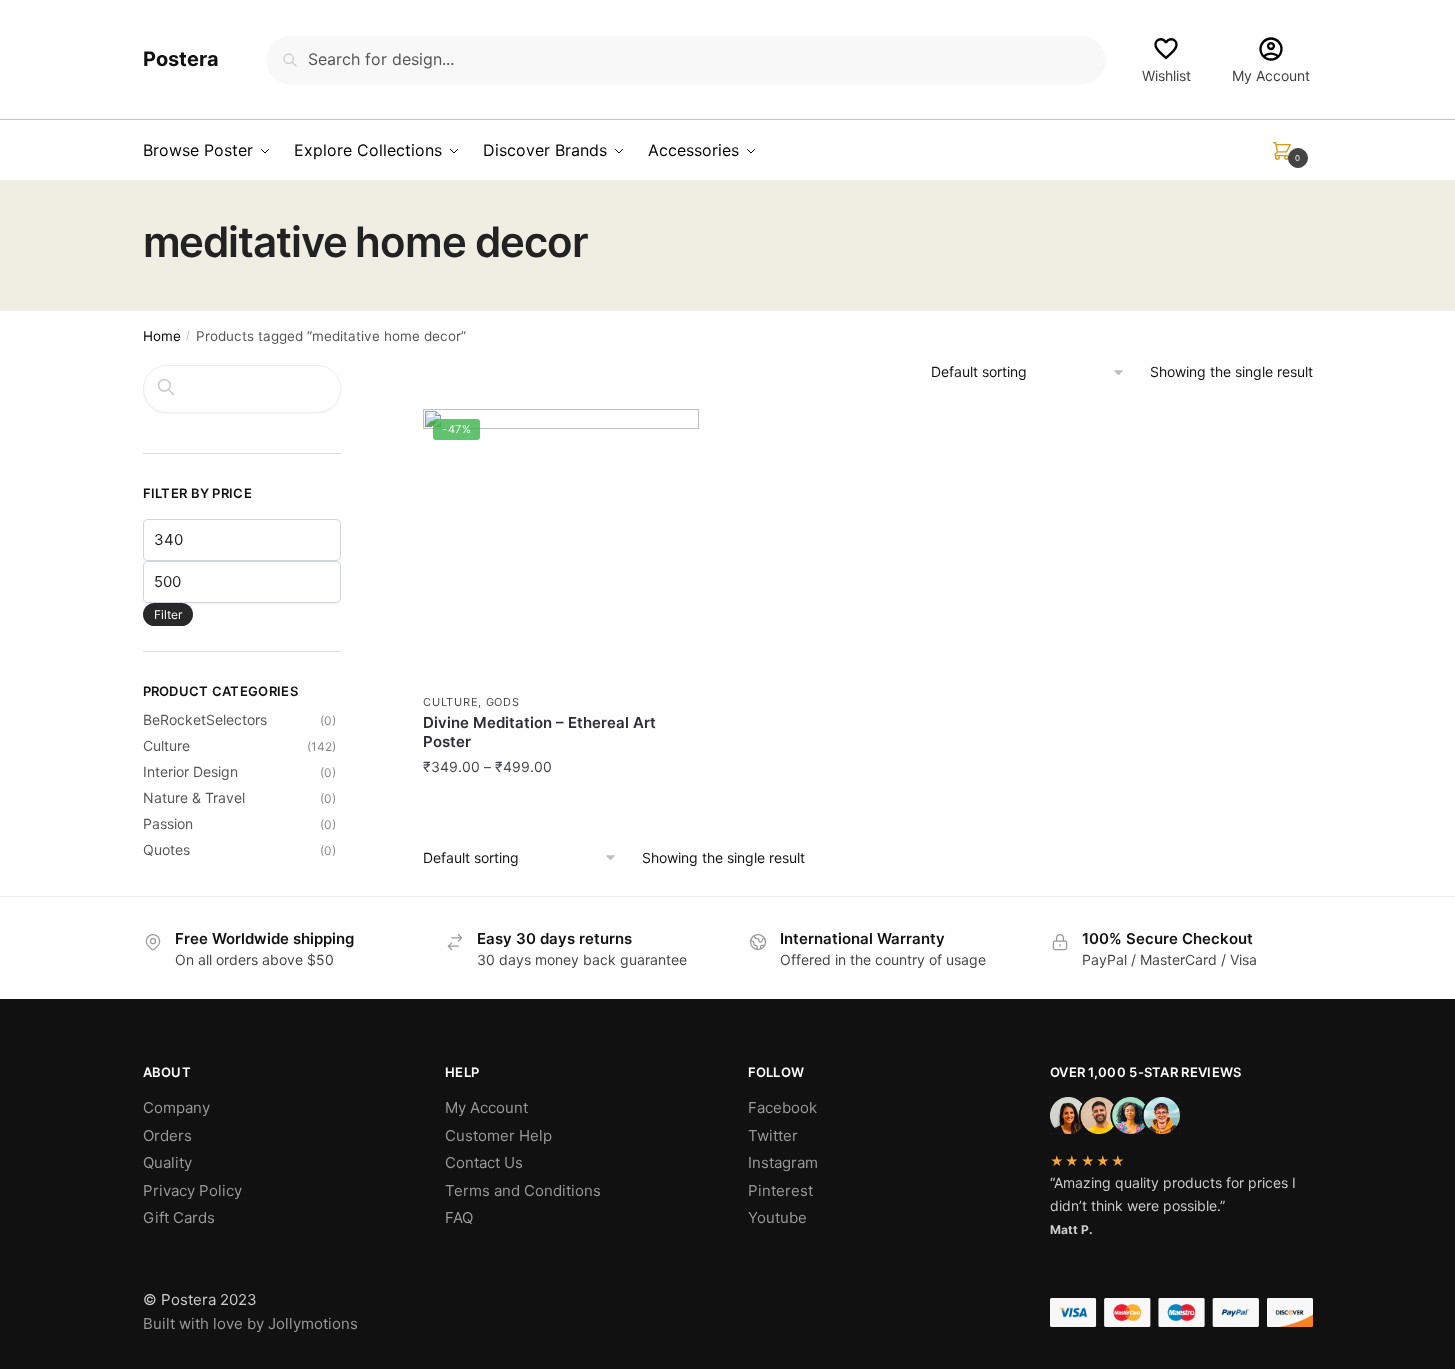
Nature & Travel (194, 797)
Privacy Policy (192, 1190)
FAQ (459, 1217)
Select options (561, 810)
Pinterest (780, 1190)
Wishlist (1166, 75)
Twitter (773, 1135)
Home (162, 336)
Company (176, 1107)
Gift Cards (179, 1217)
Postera (181, 59)
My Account (1271, 75)
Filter (168, 614)
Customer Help (498, 1135)
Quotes (166, 849)
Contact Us (484, 1162)
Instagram (783, 1162)
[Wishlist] (669, 439)
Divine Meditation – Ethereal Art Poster (539, 732)
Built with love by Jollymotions (250, 1323)
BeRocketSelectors (205, 719)
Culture (450, 702)
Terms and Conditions (523, 1190)
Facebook (782, 1107)
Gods (503, 702)
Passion (168, 823)
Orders (167, 1135)
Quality (167, 1162)
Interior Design (190, 771)
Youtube (777, 1217)
